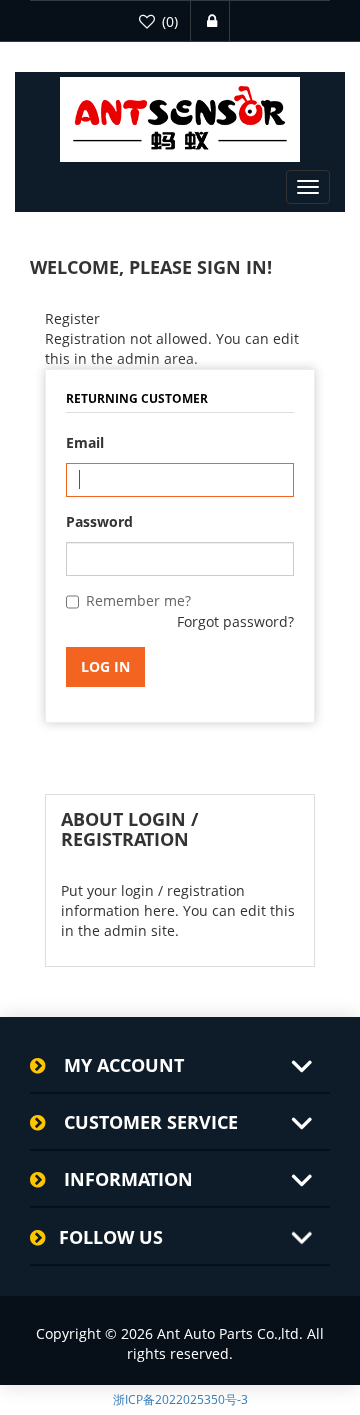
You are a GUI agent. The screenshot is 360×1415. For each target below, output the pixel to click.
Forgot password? (235, 621)
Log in (105, 666)
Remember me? (138, 600)
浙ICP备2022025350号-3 (180, 1399)
